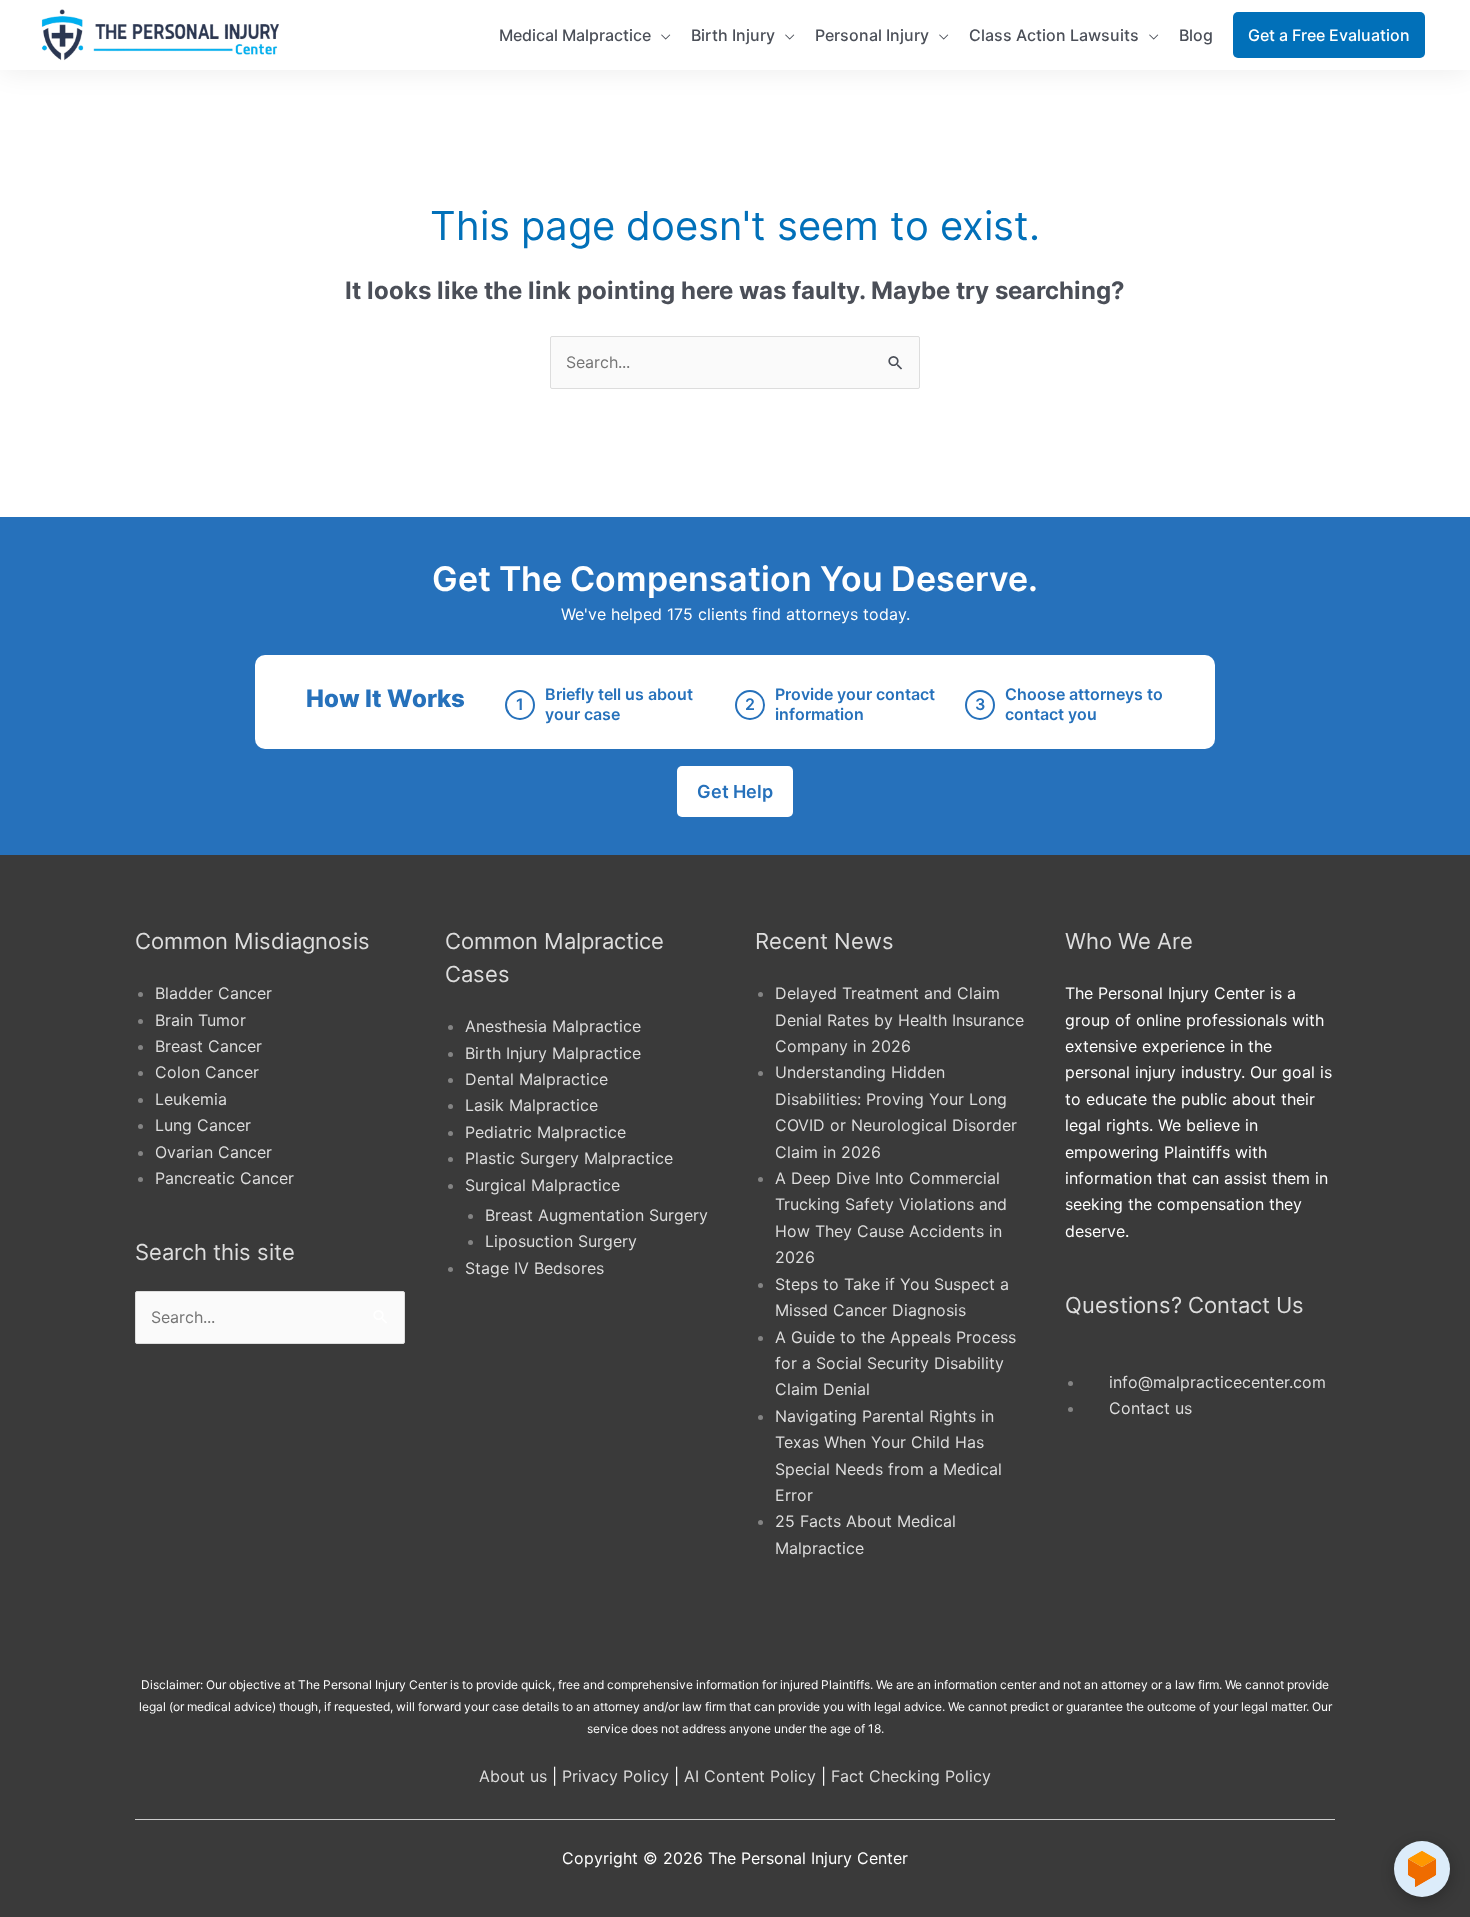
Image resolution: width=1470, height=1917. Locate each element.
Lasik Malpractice (531, 1105)
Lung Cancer (203, 1125)
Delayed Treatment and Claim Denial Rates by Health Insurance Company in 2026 (899, 1019)
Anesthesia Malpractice (553, 1026)
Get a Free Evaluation (1329, 35)
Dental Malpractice (536, 1079)
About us (513, 1776)
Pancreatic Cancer (224, 1178)
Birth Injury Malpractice (553, 1053)
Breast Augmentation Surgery (596, 1215)
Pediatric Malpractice (545, 1132)
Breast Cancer (208, 1046)
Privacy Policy (615, 1776)
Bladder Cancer (213, 993)
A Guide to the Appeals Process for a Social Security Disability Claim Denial (895, 1363)
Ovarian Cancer (213, 1152)
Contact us (1150, 1408)
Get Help (735, 791)
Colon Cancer (207, 1072)
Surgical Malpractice (542, 1185)
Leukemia (191, 1099)
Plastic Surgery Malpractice (569, 1158)
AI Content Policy (750, 1776)
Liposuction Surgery (561, 1241)
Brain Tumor (200, 1020)
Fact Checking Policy (911, 1776)
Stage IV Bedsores (534, 1268)
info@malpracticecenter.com (1217, 1382)
